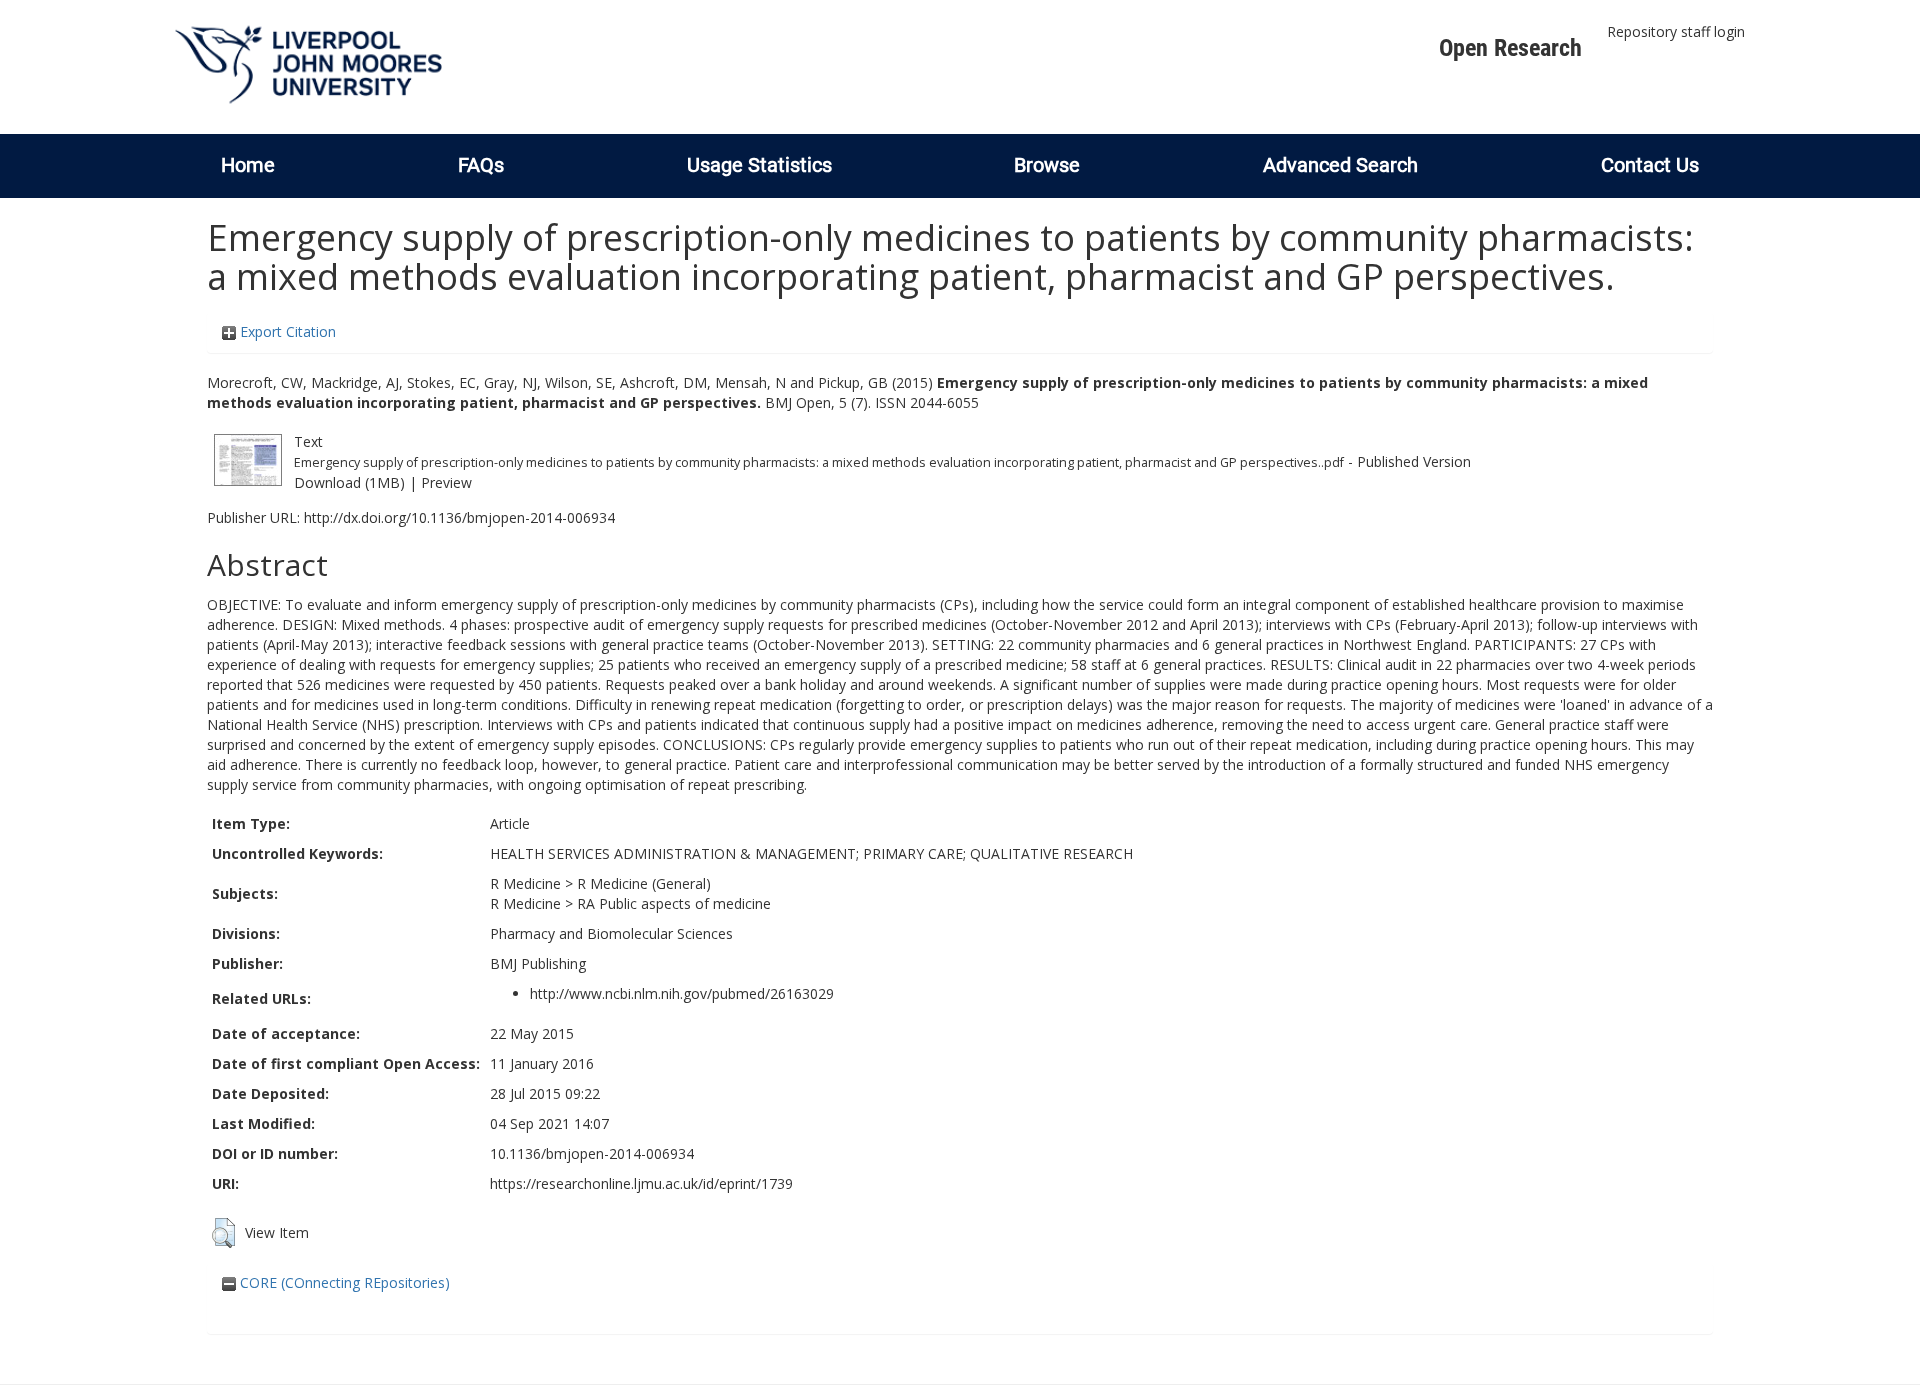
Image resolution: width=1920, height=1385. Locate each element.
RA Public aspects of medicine (674, 903)
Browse (1047, 165)
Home (248, 165)
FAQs (481, 165)
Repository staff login (1676, 31)
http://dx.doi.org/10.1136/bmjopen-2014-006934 (459, 517)
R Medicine (525, 883)
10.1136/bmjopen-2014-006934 (592, 1153)
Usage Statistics (759, 165)
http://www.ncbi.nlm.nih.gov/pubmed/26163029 (682, 993)
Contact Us (1650, 165)
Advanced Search (1340, 165)
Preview (446, 482)
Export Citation (286, 331)
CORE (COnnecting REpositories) (343, 1282)
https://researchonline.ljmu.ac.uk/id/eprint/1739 (641, 1183)
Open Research (1510, 48)
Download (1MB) (349, 482)
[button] (223, 1233)
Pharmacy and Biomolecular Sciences (611, 933)
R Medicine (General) (644, 883)
